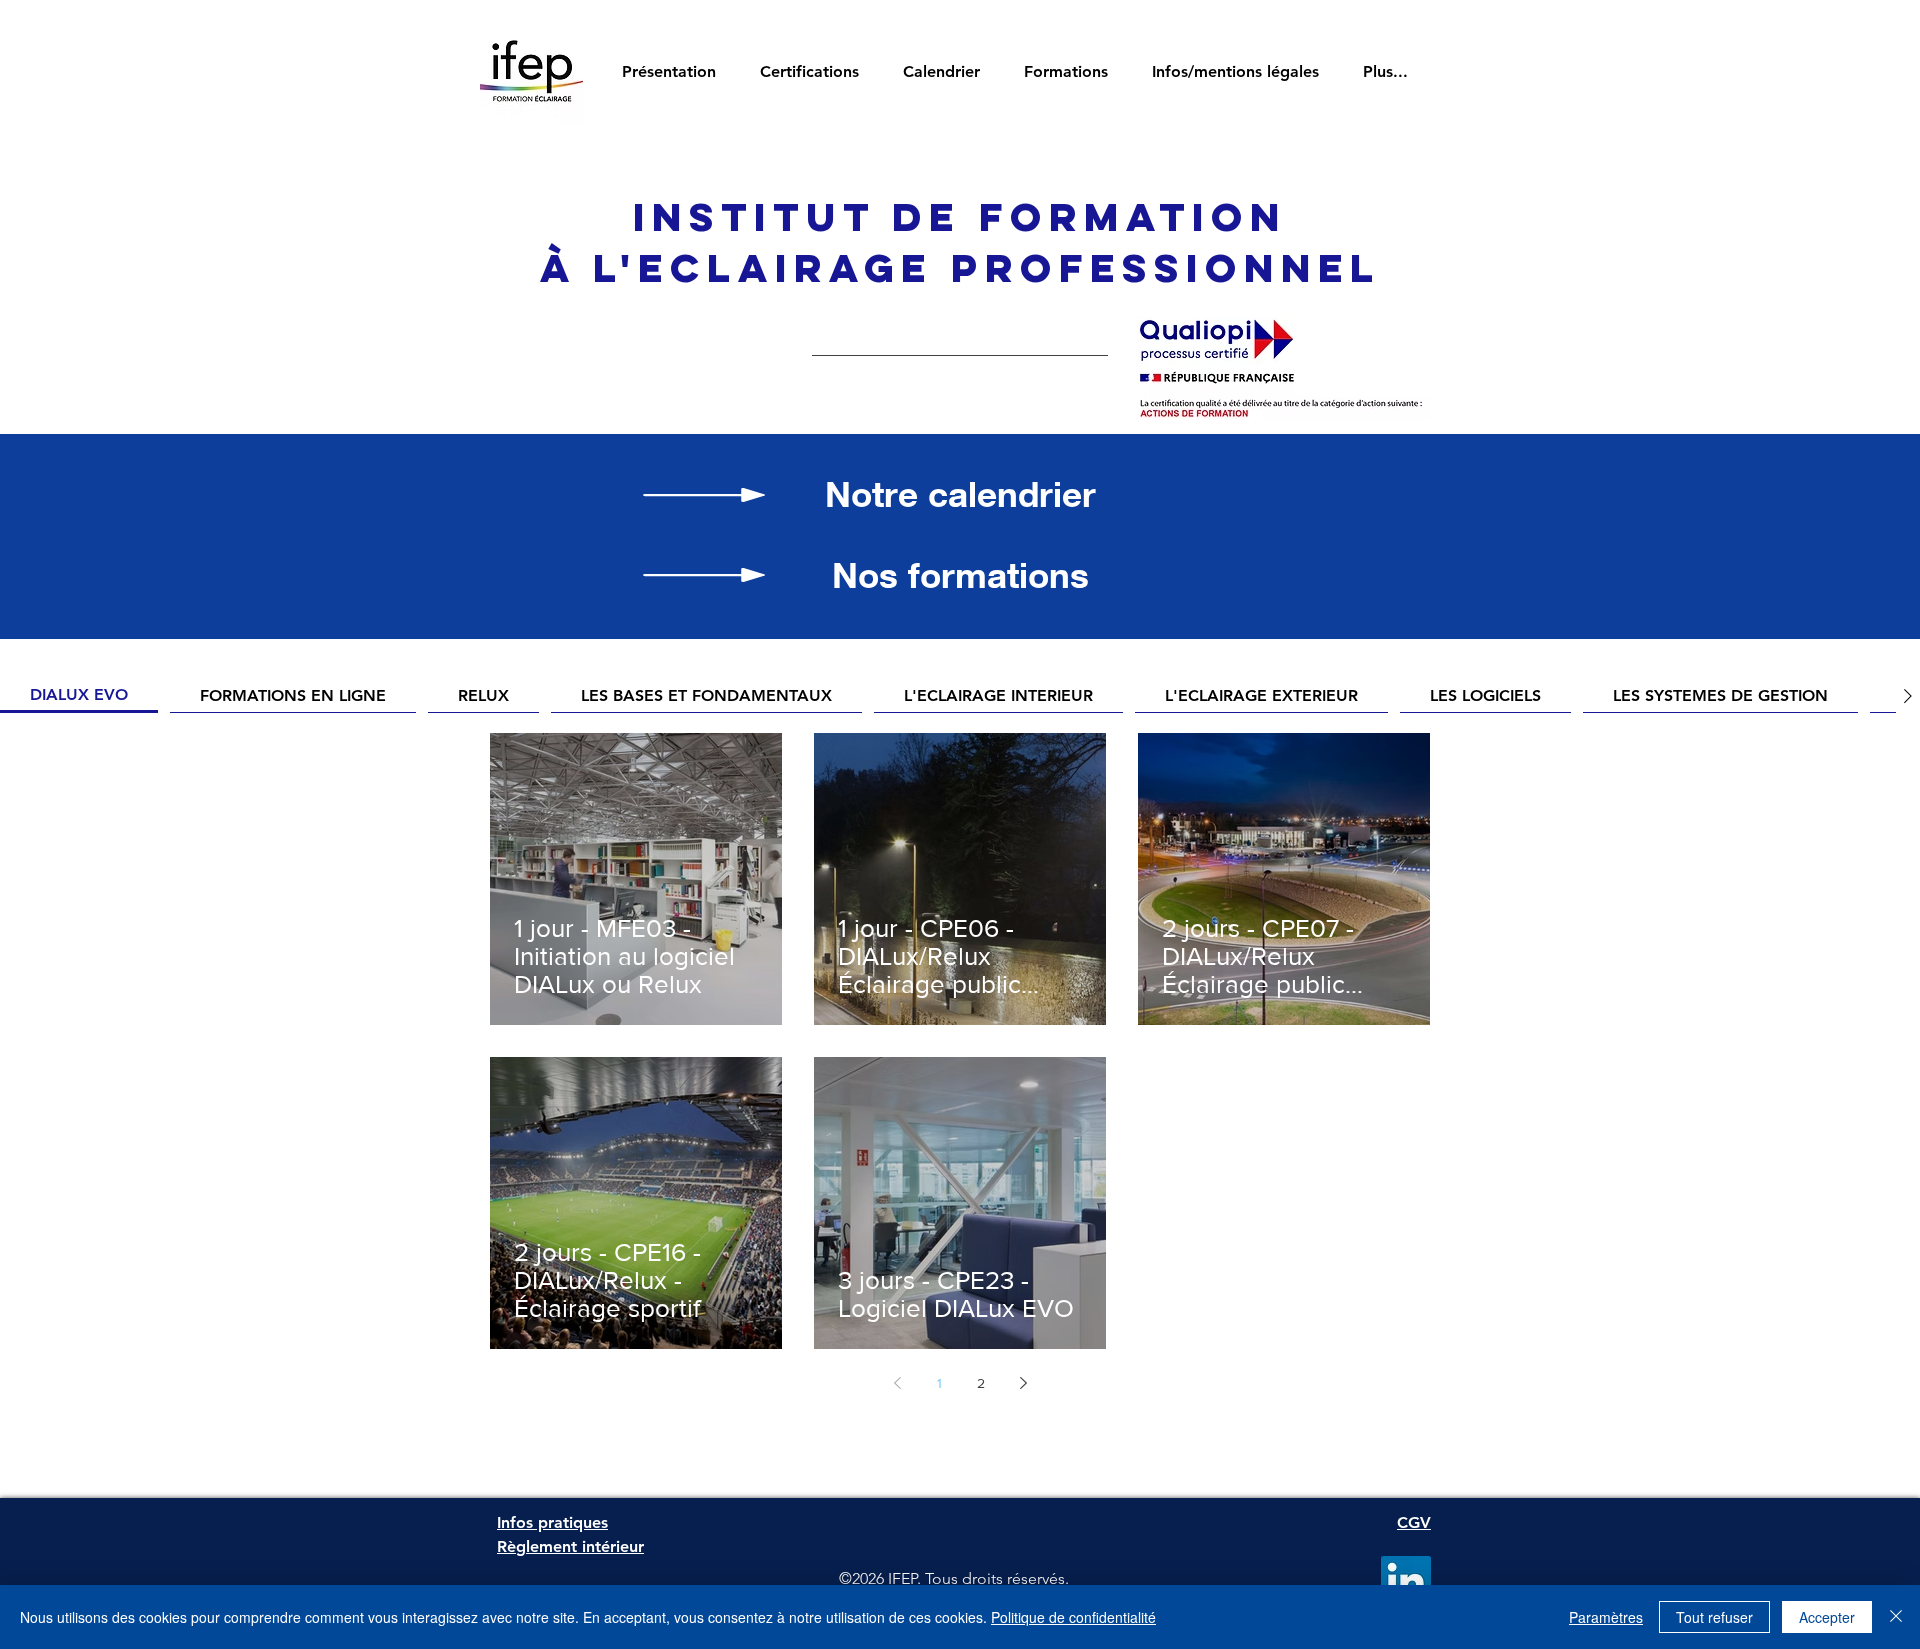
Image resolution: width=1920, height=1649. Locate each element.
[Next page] (1023, 1383)
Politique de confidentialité (1073, 1617)
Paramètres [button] (1606, 1617)
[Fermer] (1896, 1617)
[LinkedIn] (1406, 1581)
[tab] (79, 696)
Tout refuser (1714, 1617)
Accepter (1827, 1617)
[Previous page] (897, 1383)
